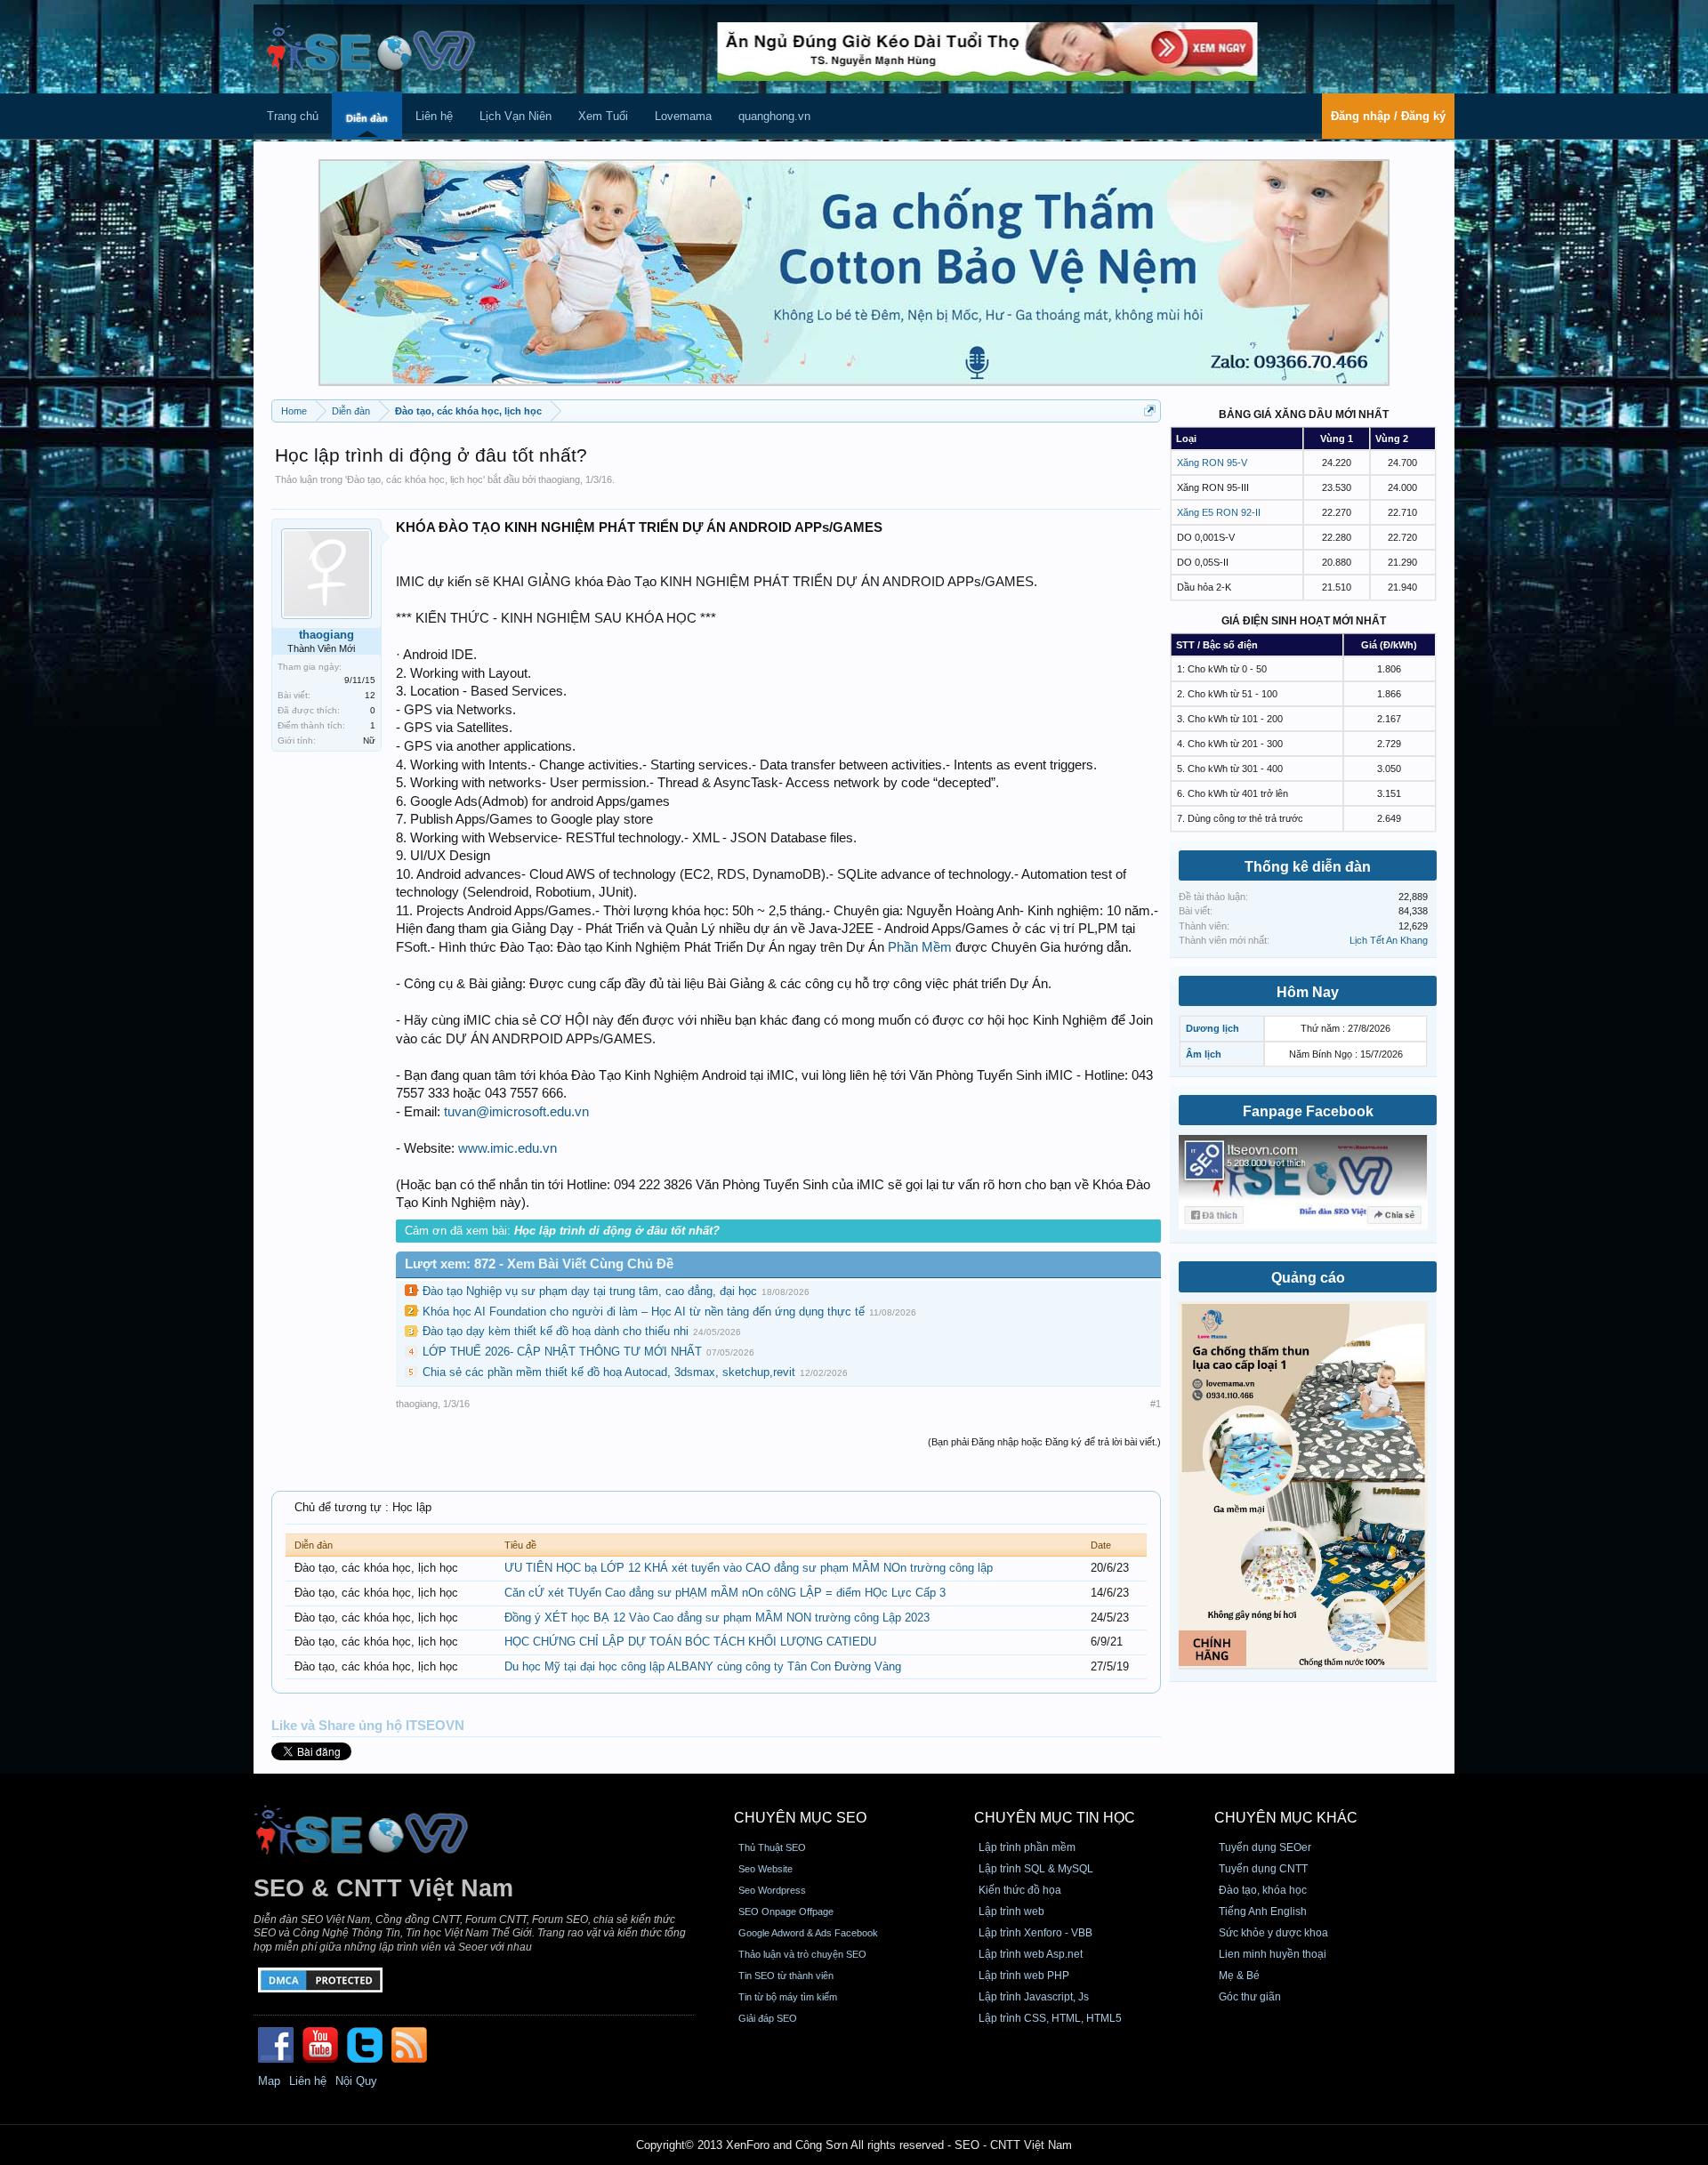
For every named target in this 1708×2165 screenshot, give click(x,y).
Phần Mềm (920, 947)
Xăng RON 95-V (1212, 463)
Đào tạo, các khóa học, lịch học (415, 479)
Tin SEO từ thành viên (786, 1976)
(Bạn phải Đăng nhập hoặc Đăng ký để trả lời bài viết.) (1044, 1442)
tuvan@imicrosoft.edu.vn (516, 1112)
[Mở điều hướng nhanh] (1150, 410)
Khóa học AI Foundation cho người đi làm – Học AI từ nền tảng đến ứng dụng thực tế (644, 1312)
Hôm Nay (1308, 992)
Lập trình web (1011, 1911)
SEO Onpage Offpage (786, 1911)
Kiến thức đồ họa (1020, 1890)
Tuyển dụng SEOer (1265, 1847)
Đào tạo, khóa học (1263, 1890)
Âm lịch (1204, 1054)
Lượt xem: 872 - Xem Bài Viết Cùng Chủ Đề (539, 1264)
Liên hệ (434, 116)
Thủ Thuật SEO (772, 1847)
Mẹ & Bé (1239, 1976)
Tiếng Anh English (1263, 1911)
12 (370, 695)
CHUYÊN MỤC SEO (800, 1818)
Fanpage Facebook (1308, 1111)
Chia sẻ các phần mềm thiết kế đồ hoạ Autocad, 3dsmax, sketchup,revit (609, 1372)
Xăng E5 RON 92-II (1219, 512)
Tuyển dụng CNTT (1263, 1869)
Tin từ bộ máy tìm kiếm (788, 1997)
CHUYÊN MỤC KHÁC (1286, 1818)
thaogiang (559, 479)
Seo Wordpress (772, 1890)
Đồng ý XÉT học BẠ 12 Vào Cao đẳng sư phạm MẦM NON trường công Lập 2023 (717, 1618)
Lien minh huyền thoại (1273, 1954)
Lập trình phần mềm (1027, 1847)
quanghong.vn (774, 116)
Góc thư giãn (1250, 1997)
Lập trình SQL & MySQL (1036, 1869)
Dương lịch (1213, 1028)
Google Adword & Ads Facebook (808, 1933)
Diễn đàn (367, 118)
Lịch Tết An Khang (1389, 940)
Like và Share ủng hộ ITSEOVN (368, 1726)
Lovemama (683, 116)
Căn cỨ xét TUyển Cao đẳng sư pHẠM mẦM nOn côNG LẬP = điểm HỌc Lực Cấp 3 (725, 1593)
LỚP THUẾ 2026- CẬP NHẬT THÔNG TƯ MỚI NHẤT (562, 1352)
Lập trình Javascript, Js (1034, 1997)
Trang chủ (293, 116)
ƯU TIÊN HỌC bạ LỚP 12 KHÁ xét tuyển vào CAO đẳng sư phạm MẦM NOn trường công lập (749, 1568)
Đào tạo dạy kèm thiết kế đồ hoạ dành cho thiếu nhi (556, 1331)
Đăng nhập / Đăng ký (1388, 116)
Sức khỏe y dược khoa (1273, 1933)
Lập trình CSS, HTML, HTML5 (1050, 2018)
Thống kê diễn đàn (1308, 867)
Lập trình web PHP (1024, 1976)
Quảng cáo (1308, 1278)
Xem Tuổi (603, 116)
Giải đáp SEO (768, 2018)
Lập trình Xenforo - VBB (1035, 1933)
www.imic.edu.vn (508, 1148)
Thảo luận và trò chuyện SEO (802, 1954)
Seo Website (765, 1869)
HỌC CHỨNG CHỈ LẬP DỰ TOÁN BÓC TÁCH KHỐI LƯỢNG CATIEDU (690, 1642)
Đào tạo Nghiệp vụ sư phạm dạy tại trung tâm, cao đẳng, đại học (590, 1291)
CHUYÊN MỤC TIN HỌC (1055, 1818)
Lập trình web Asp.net (1031, 1954)
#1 (1156, 1404)
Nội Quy (356, 2081)
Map (269, 2081)
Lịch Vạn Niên (516, 116)
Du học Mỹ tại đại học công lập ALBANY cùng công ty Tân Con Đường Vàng (703, 1666)
